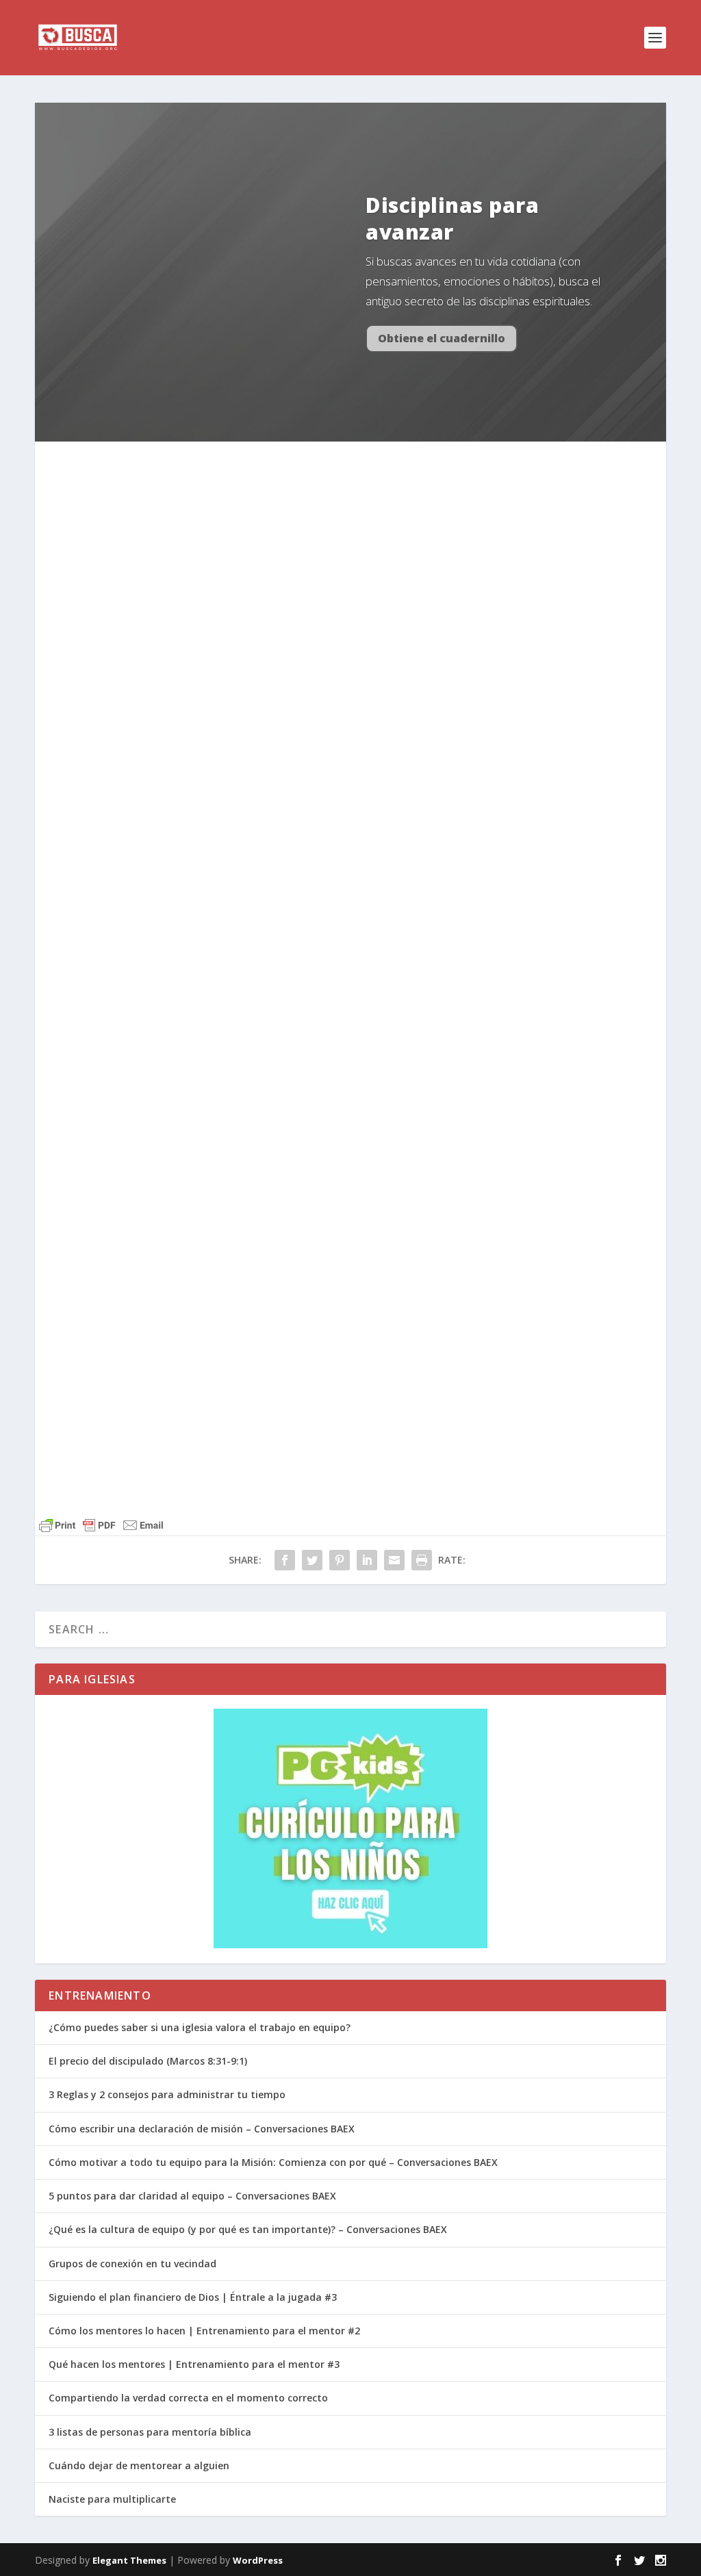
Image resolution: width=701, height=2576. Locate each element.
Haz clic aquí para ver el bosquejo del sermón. (203, 634)
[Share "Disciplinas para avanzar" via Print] (422, 1560)
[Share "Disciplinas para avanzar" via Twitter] (312, 1560)
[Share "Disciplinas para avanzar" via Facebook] (285, 1560)
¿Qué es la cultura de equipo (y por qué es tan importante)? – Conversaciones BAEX (248, 2229)
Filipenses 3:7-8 (173, 1160)
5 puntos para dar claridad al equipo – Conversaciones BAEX (192, 2196)
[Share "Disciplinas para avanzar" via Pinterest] (340, 1560)
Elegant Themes (129, 2560)
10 (322, 850)
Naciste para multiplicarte (112, 2499)
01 (92, 491)
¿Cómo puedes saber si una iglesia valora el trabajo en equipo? (200, 2027)
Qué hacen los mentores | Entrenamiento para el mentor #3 (194, 2364)
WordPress (258, 2560)
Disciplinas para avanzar (452, 218)
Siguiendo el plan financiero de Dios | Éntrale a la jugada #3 (193, 2297)
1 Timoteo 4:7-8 (191, 850)
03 (198, 491)
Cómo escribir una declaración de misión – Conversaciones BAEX (202, 2129)
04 (251, 491)
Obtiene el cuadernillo (442, 338)
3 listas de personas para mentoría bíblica (150, 2432)
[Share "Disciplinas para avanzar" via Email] (394, 1560)
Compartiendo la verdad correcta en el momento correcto (188, 2398)
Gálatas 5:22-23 (208, 731)
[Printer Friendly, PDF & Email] (153, 1430)
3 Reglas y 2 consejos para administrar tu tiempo (167, 2094)
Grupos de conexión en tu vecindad (132, 2263)
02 (145, 491)
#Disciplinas (380, 491)
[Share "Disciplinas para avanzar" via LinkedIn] (367, 1560)
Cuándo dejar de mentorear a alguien (139, 2465)
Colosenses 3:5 (276, 850)
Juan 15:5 (139, 731)
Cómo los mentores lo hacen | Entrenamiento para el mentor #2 (204, 2331)
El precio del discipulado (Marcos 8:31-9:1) (148, 2061)
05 (303, 491)
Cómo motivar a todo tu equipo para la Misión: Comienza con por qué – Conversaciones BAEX (273, 2162)
